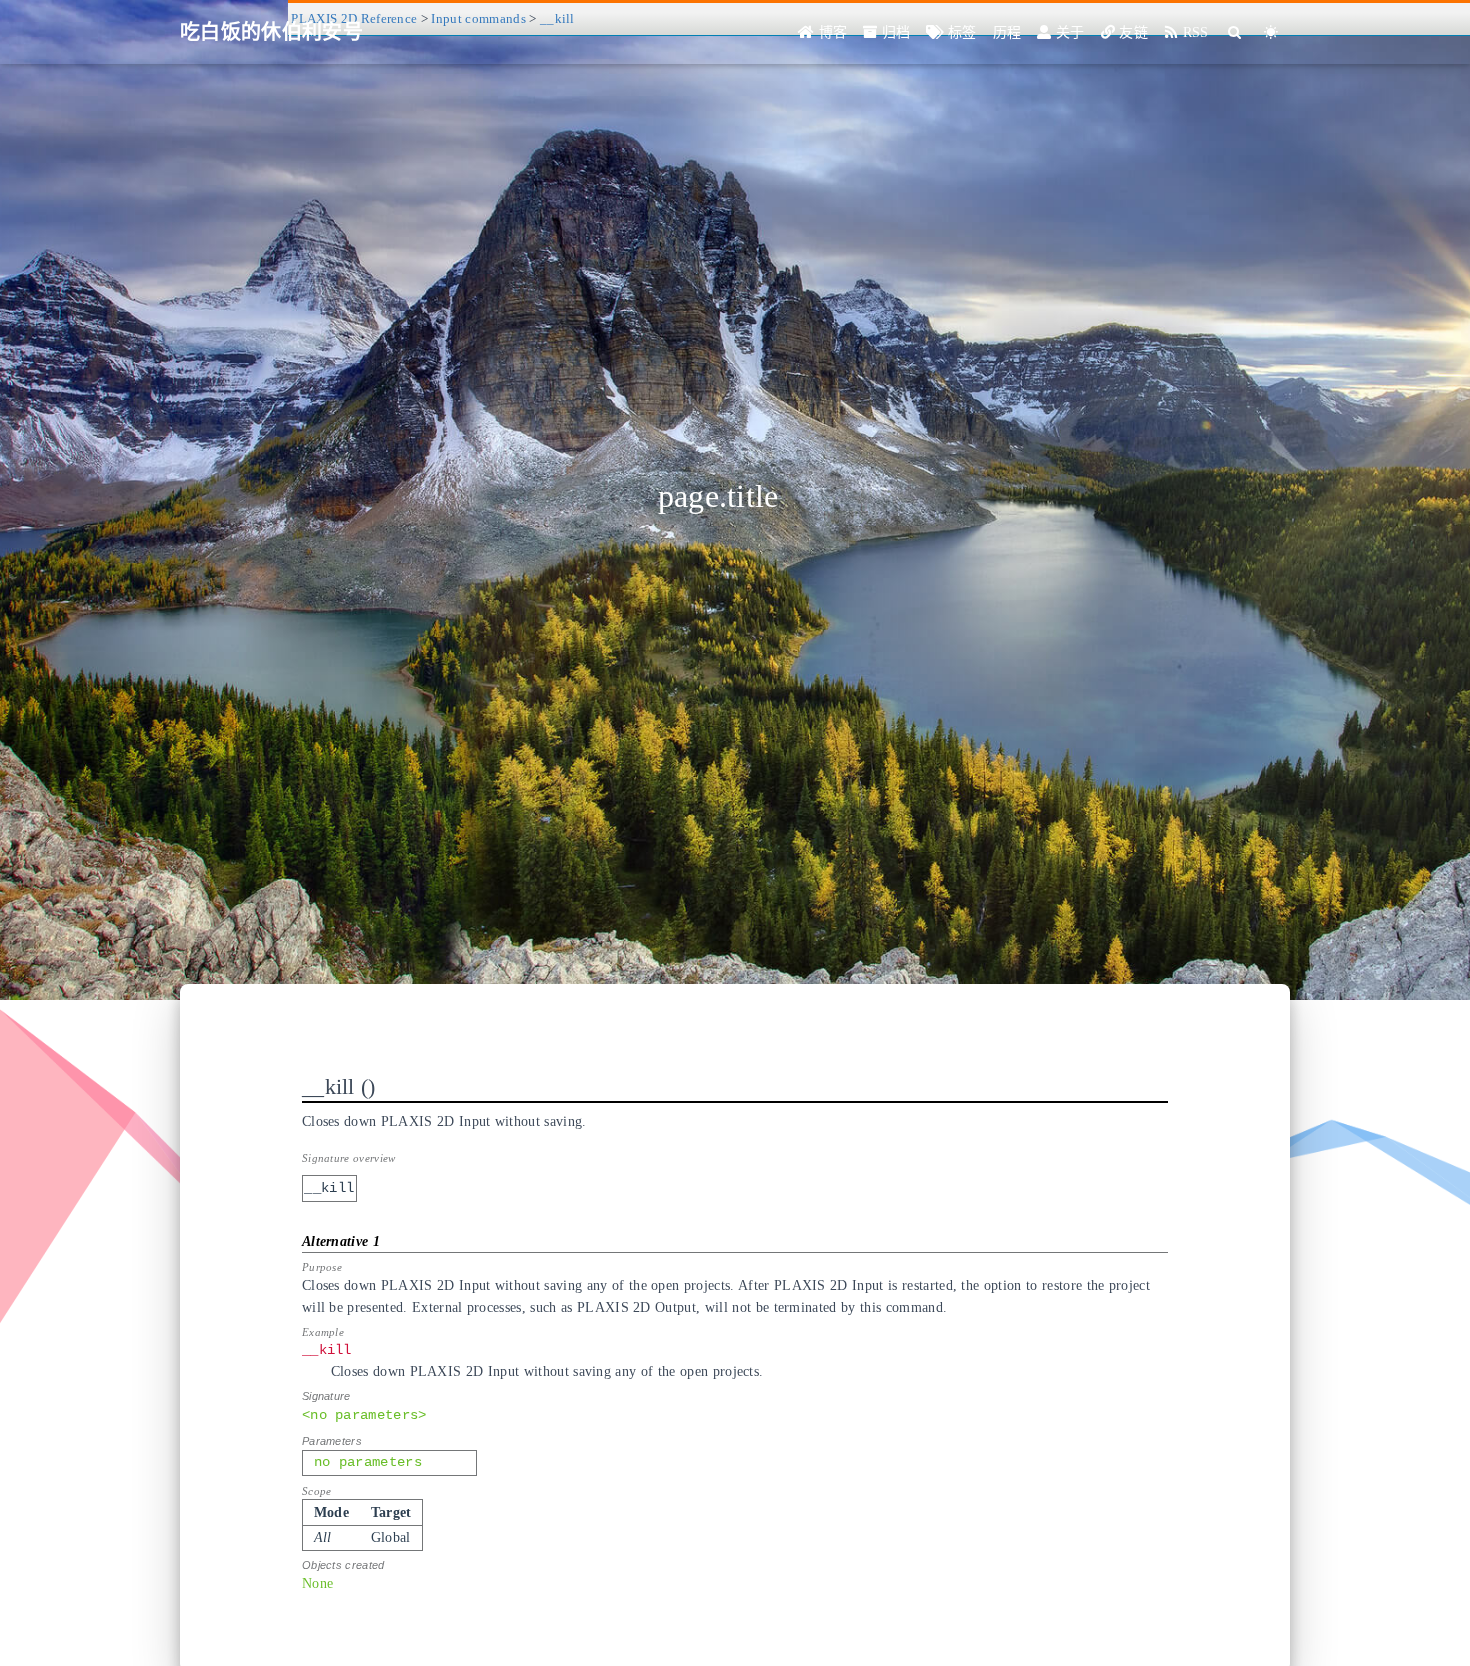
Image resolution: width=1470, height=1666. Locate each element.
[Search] (1235, 32)
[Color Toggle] (1271, 32)
